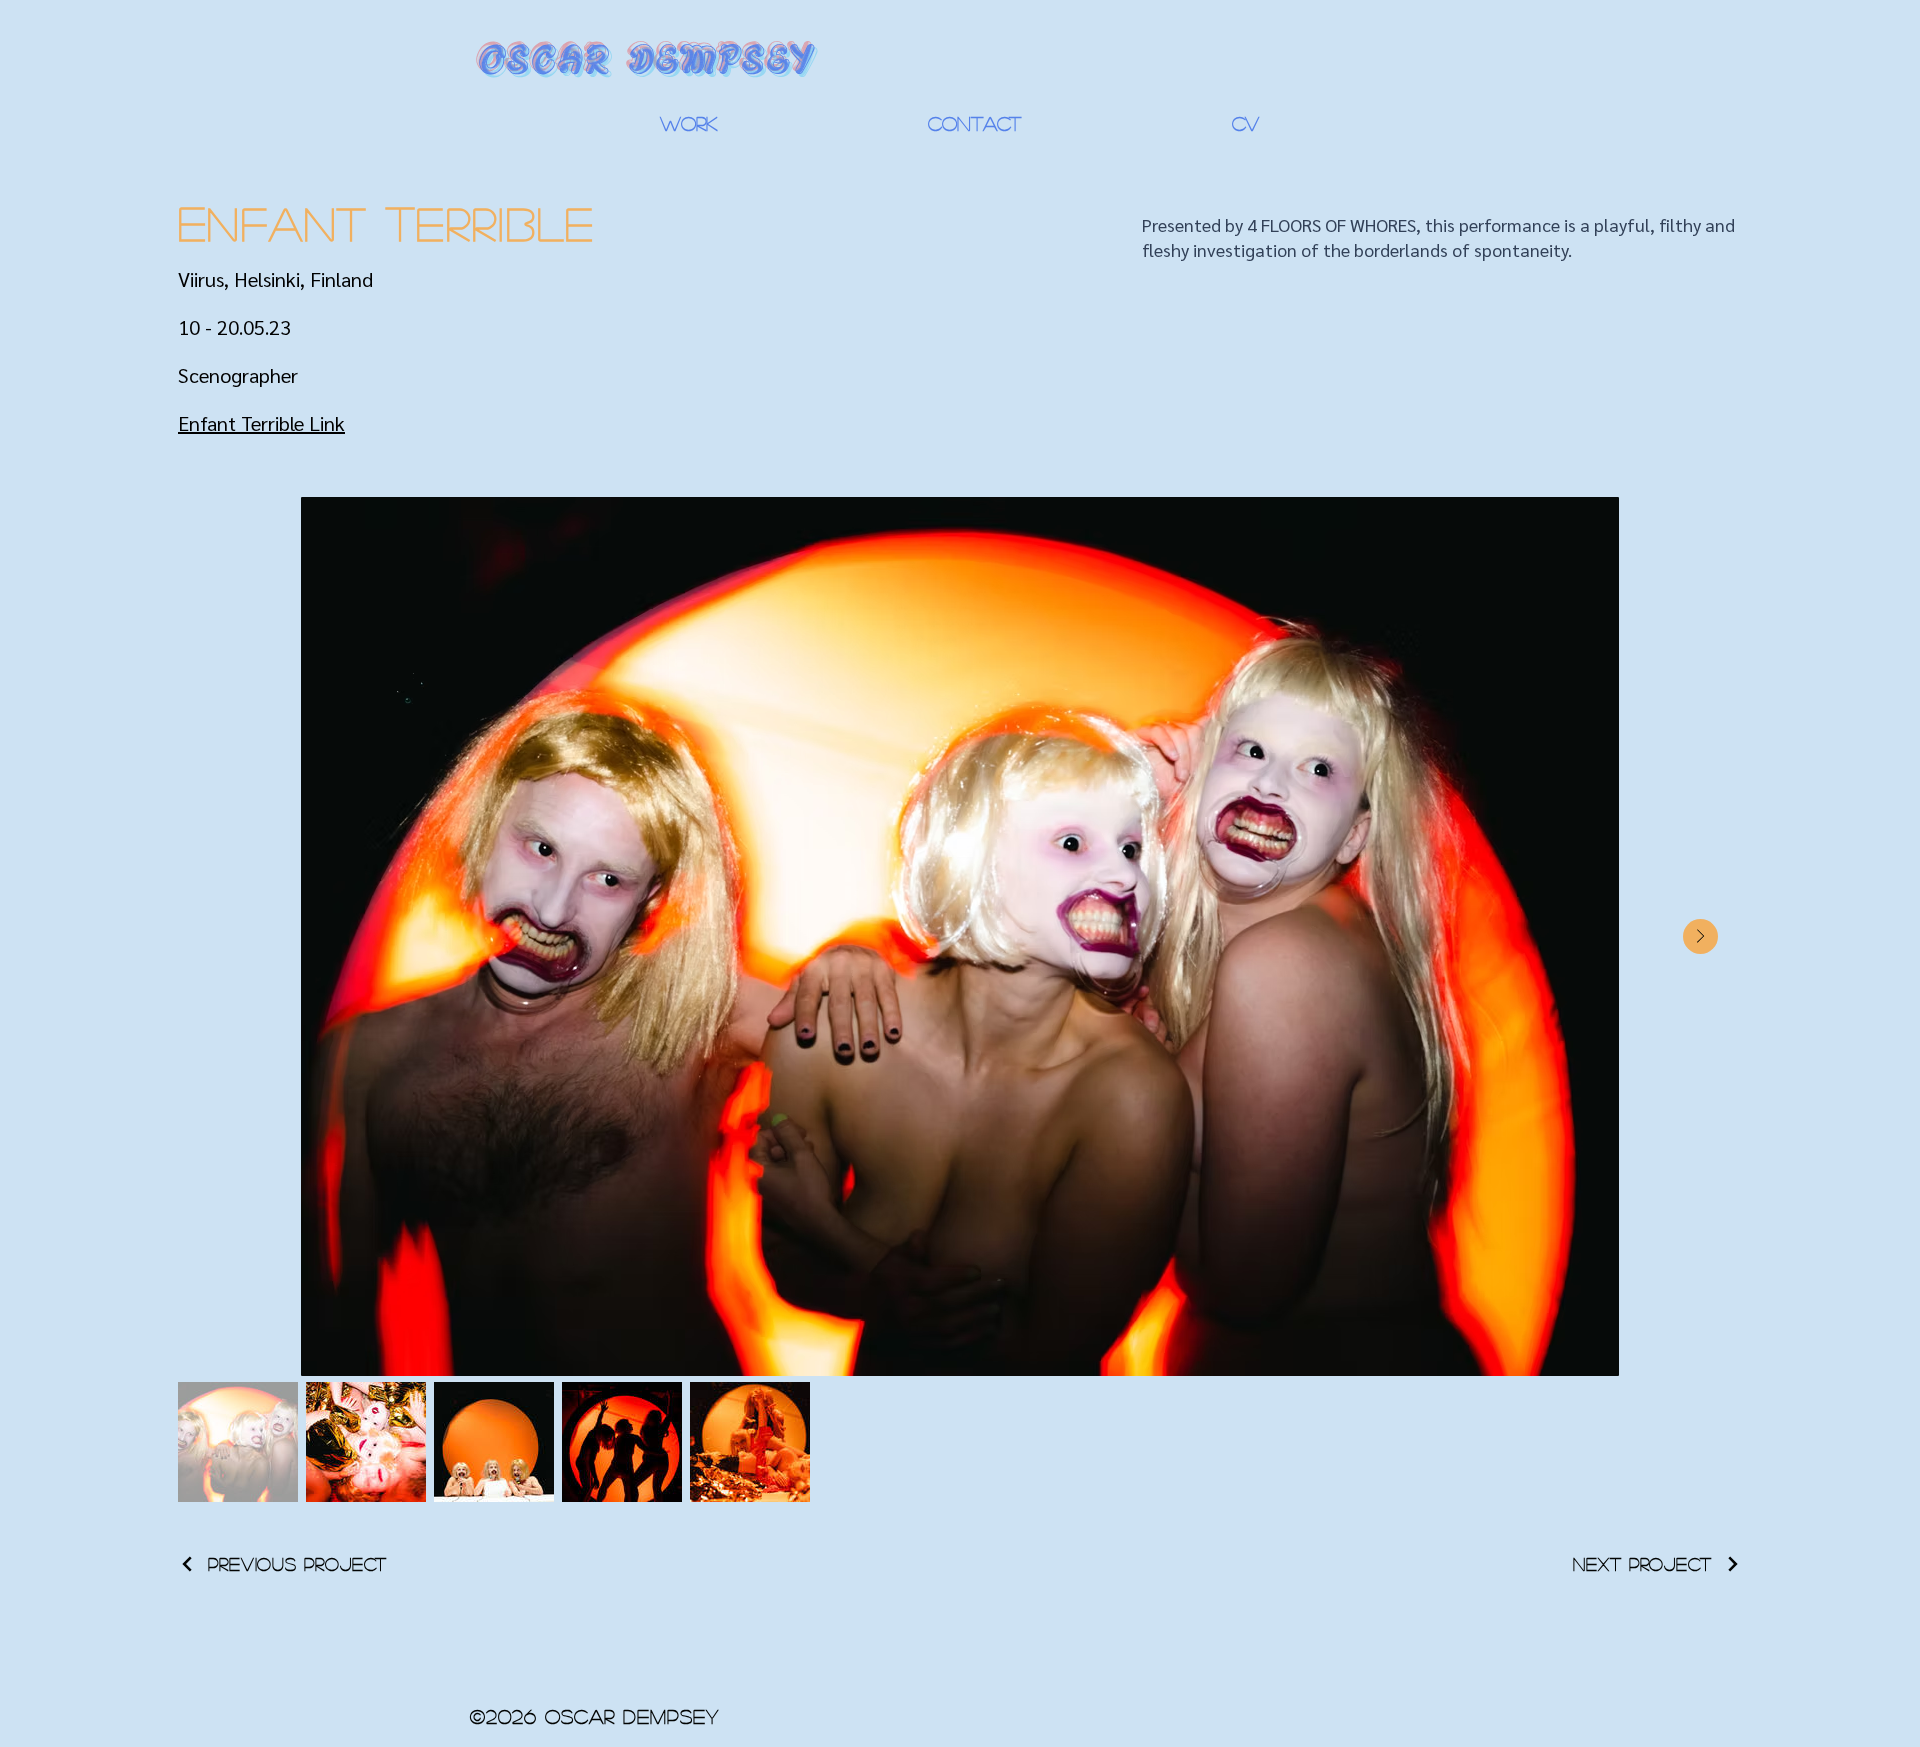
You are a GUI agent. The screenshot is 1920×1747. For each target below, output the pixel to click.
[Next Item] (1700, 936)
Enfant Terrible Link (261, 423)
